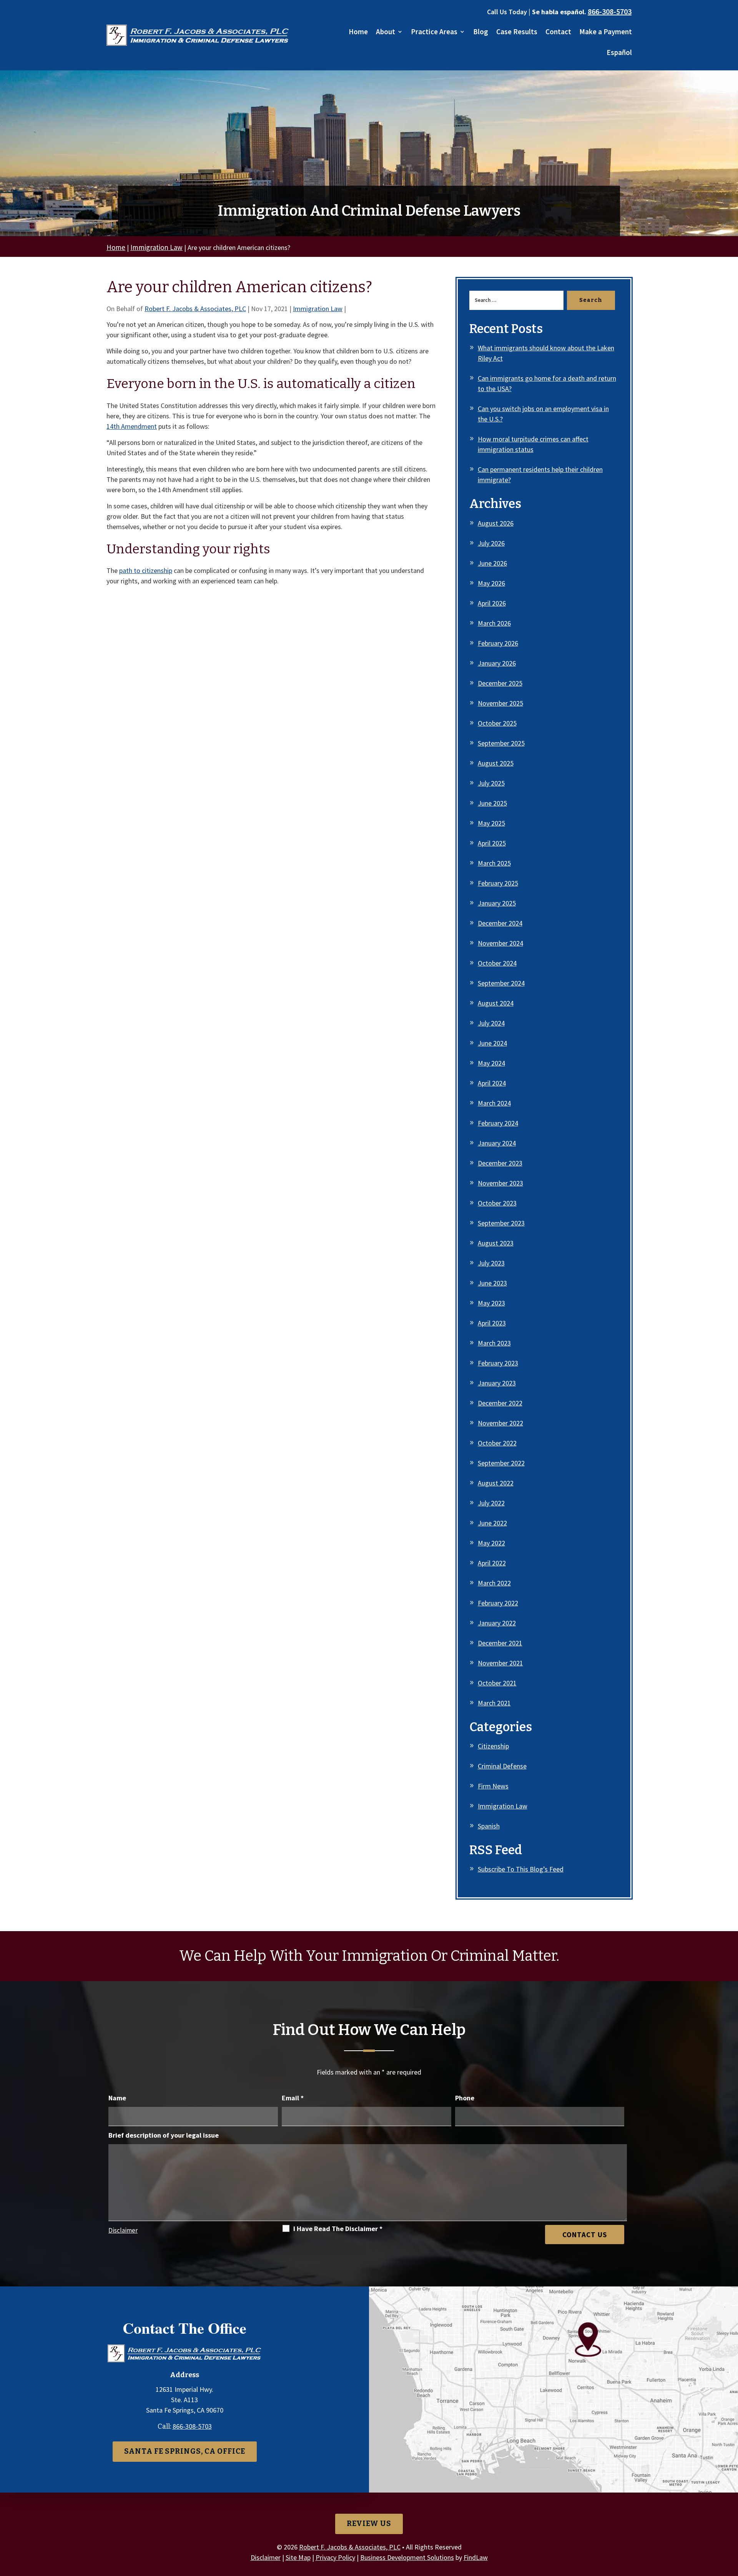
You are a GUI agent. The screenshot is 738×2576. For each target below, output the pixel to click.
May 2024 (491, 1063)
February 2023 (498, 1363)
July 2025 (491, 783)
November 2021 (500, 1663)
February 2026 (498, 643)
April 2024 (492, 1083)
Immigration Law (318, 309)
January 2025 (497, 903)
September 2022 (501, 1463)
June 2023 (492, 1283)
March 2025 (494, 863)
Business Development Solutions (407, 2557)
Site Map (298, 2557)
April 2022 (492, 1563)
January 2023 (497, 1383)
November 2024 (500, 943)
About (386, 32)
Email (293, 2098)
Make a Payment (606, 32)
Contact (558, 32)
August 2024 (496, 1003)
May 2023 (491, 1303)
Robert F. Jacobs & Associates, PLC (195, 309)
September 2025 (501, 743)
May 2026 (491, 583)
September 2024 (501, 983)
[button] (730, 2520)
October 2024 (497, 963)
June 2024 (492, 1043)
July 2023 (491, 1263)
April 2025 (492, 843)
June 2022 (492, 1523)
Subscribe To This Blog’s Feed (521, 1869)
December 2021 (500, 1643)
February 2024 (498, 1123)
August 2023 (496, 1243)
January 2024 (497, 1143)
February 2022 (498, 1603)
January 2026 (497, 663)
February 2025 (498, 883)
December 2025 (500, 683)
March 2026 (494, 623)
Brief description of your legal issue (164, 2135)
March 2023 (494, 1343)
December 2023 (500, 1163)
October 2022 (497, 1443)
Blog (481, 32)
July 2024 (491, 1023)
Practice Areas (434, 32)
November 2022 (500, 1423)
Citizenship (493, 1746)
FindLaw (476, 2557)
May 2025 (491, 823)
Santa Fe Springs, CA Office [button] (185, 2451)
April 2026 (492, 603)
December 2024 (500, 923)
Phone (465, 2098)
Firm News (493, 1786)
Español (619, 53)
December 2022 (500, 1403)
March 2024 (494, 1103)
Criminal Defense (502, 1766)
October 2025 (497, 723)
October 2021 (497, 1683)
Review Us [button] (369, 2524)
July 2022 (491, 1503)
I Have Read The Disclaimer (338, 2229)
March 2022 (494, 1583)
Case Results (517, 32)
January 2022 (497, 1623)
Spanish (489, 1826)
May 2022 (491, 1543)
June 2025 (492, 803)
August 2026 (496, 523)
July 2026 (491, 543)
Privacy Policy (335, 2557)
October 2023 (497, 1203)
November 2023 (500, 1183)
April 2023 (492, 1323)
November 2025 (500, 703)
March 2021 (494, 1703)
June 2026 (492, 563)
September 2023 (501, 1223)
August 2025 (496, 763)
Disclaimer (123, 2230)
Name (117, 2098)
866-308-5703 (610, 11)
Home (358, 32)
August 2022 (496, 1483)
